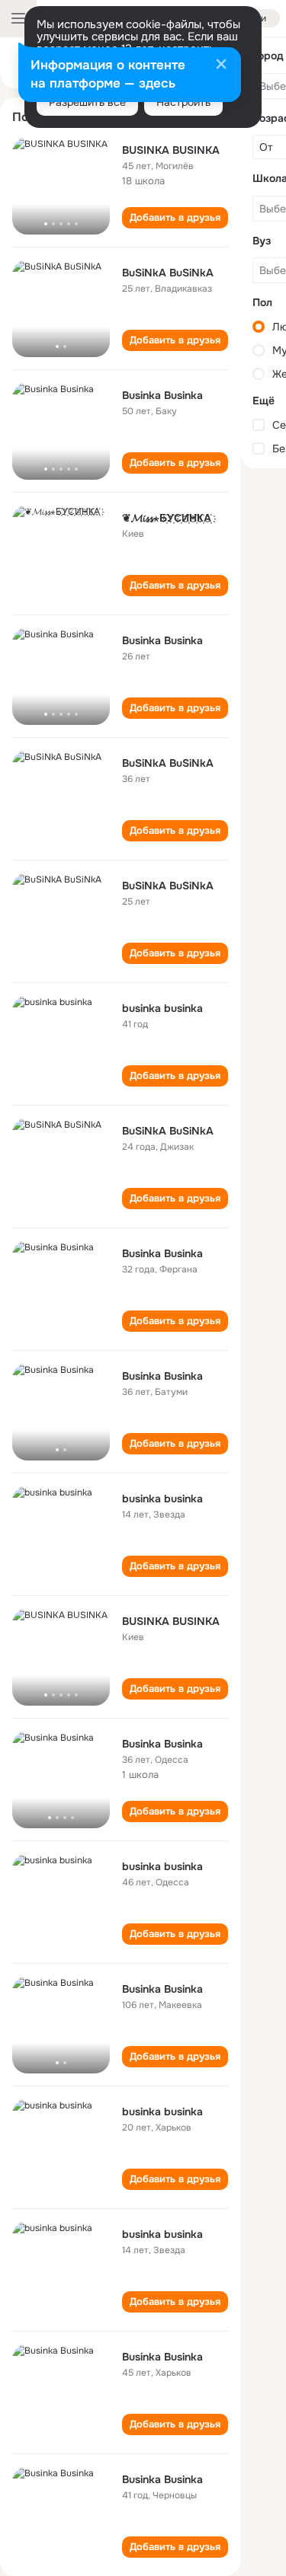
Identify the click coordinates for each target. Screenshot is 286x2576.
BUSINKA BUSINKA (171, 150)
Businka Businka (162, 395)
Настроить (183, 102)
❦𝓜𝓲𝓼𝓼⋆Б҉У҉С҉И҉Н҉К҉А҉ (167, 518)
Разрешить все (87, 102)
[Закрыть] (221, 65)
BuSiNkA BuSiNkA (168, 273)
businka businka (162, 1008)
